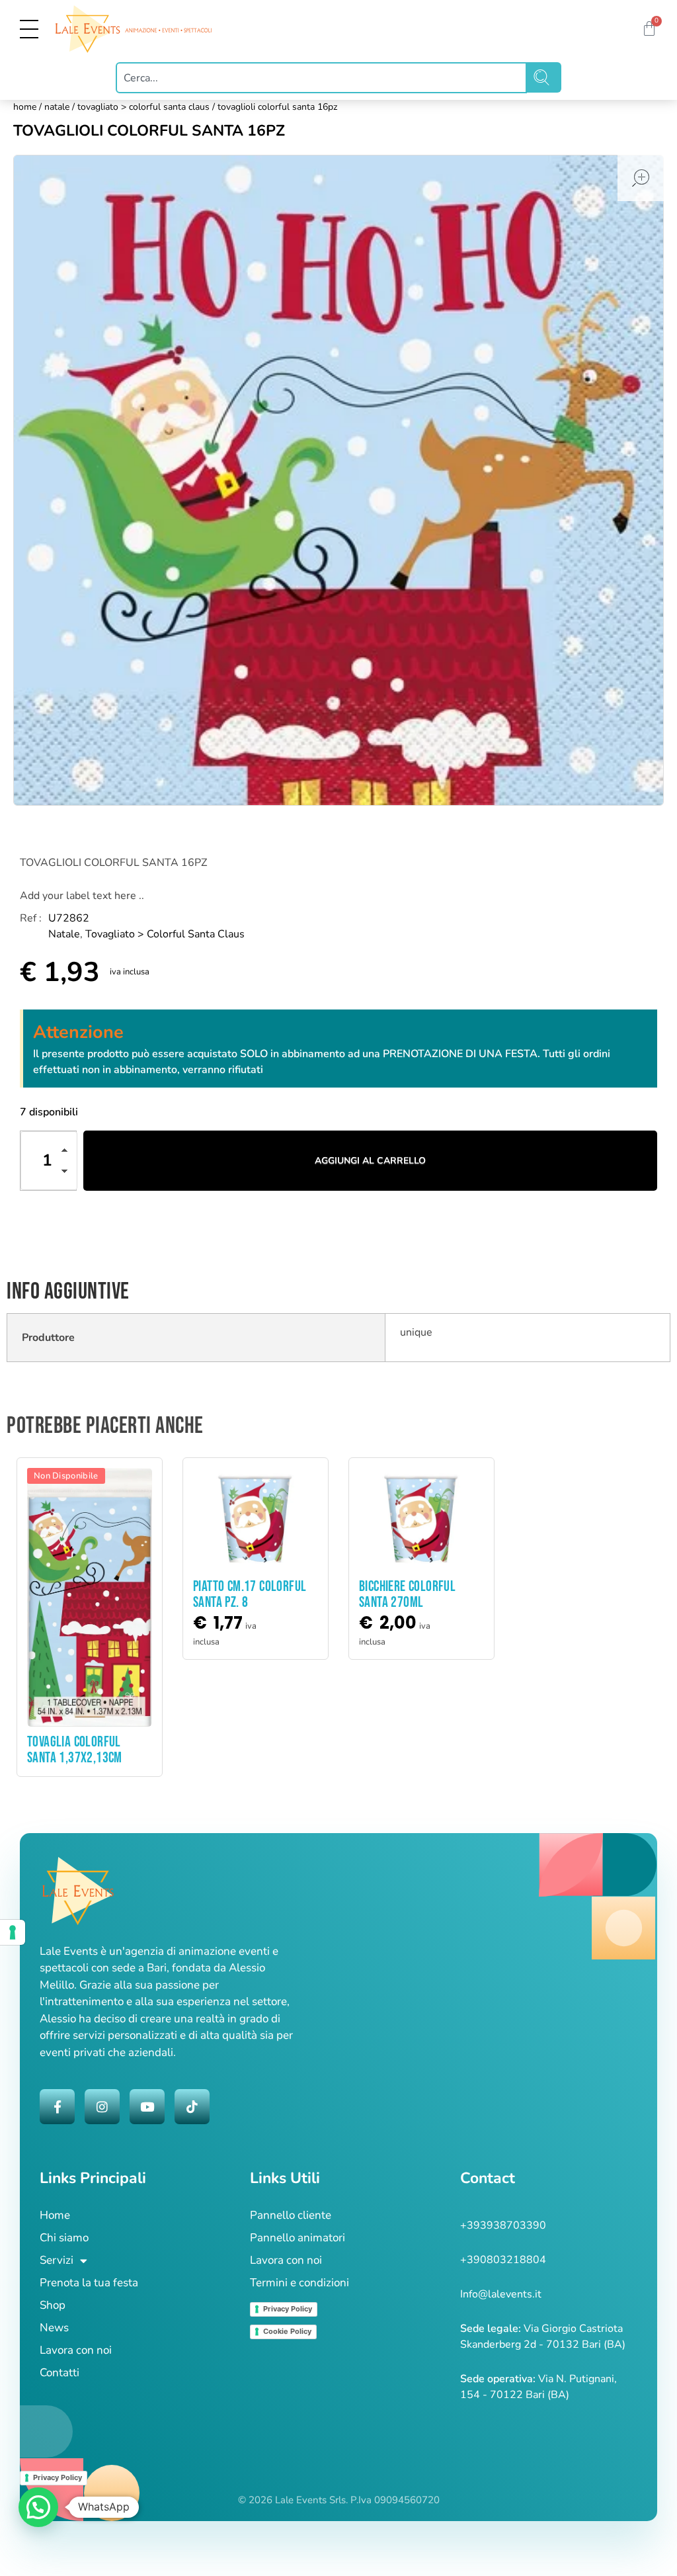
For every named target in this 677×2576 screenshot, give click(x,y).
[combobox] (322, 78)
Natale (57, 107)
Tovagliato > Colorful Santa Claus (143, 107)
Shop (53, 2305)
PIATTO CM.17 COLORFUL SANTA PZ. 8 (250, 1595)
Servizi (57, 2260)
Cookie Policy (287, 2331)
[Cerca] (544, 77)
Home (25, 107)
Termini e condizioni (299, 2283)
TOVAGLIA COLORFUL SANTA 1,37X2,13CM (75, 1750)
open (641, 178)
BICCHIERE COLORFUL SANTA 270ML (407, 1595)
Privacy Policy (288, 2309)
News (54, 2328)
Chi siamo (64, 2238)
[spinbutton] (49, 1161)
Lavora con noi (76, 2350)
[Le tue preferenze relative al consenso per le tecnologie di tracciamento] (13, 1932)
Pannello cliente (291, 2215)
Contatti (60, 2373)
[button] (68, 1152)
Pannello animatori (298, 2238)
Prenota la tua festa (89, 2283)
